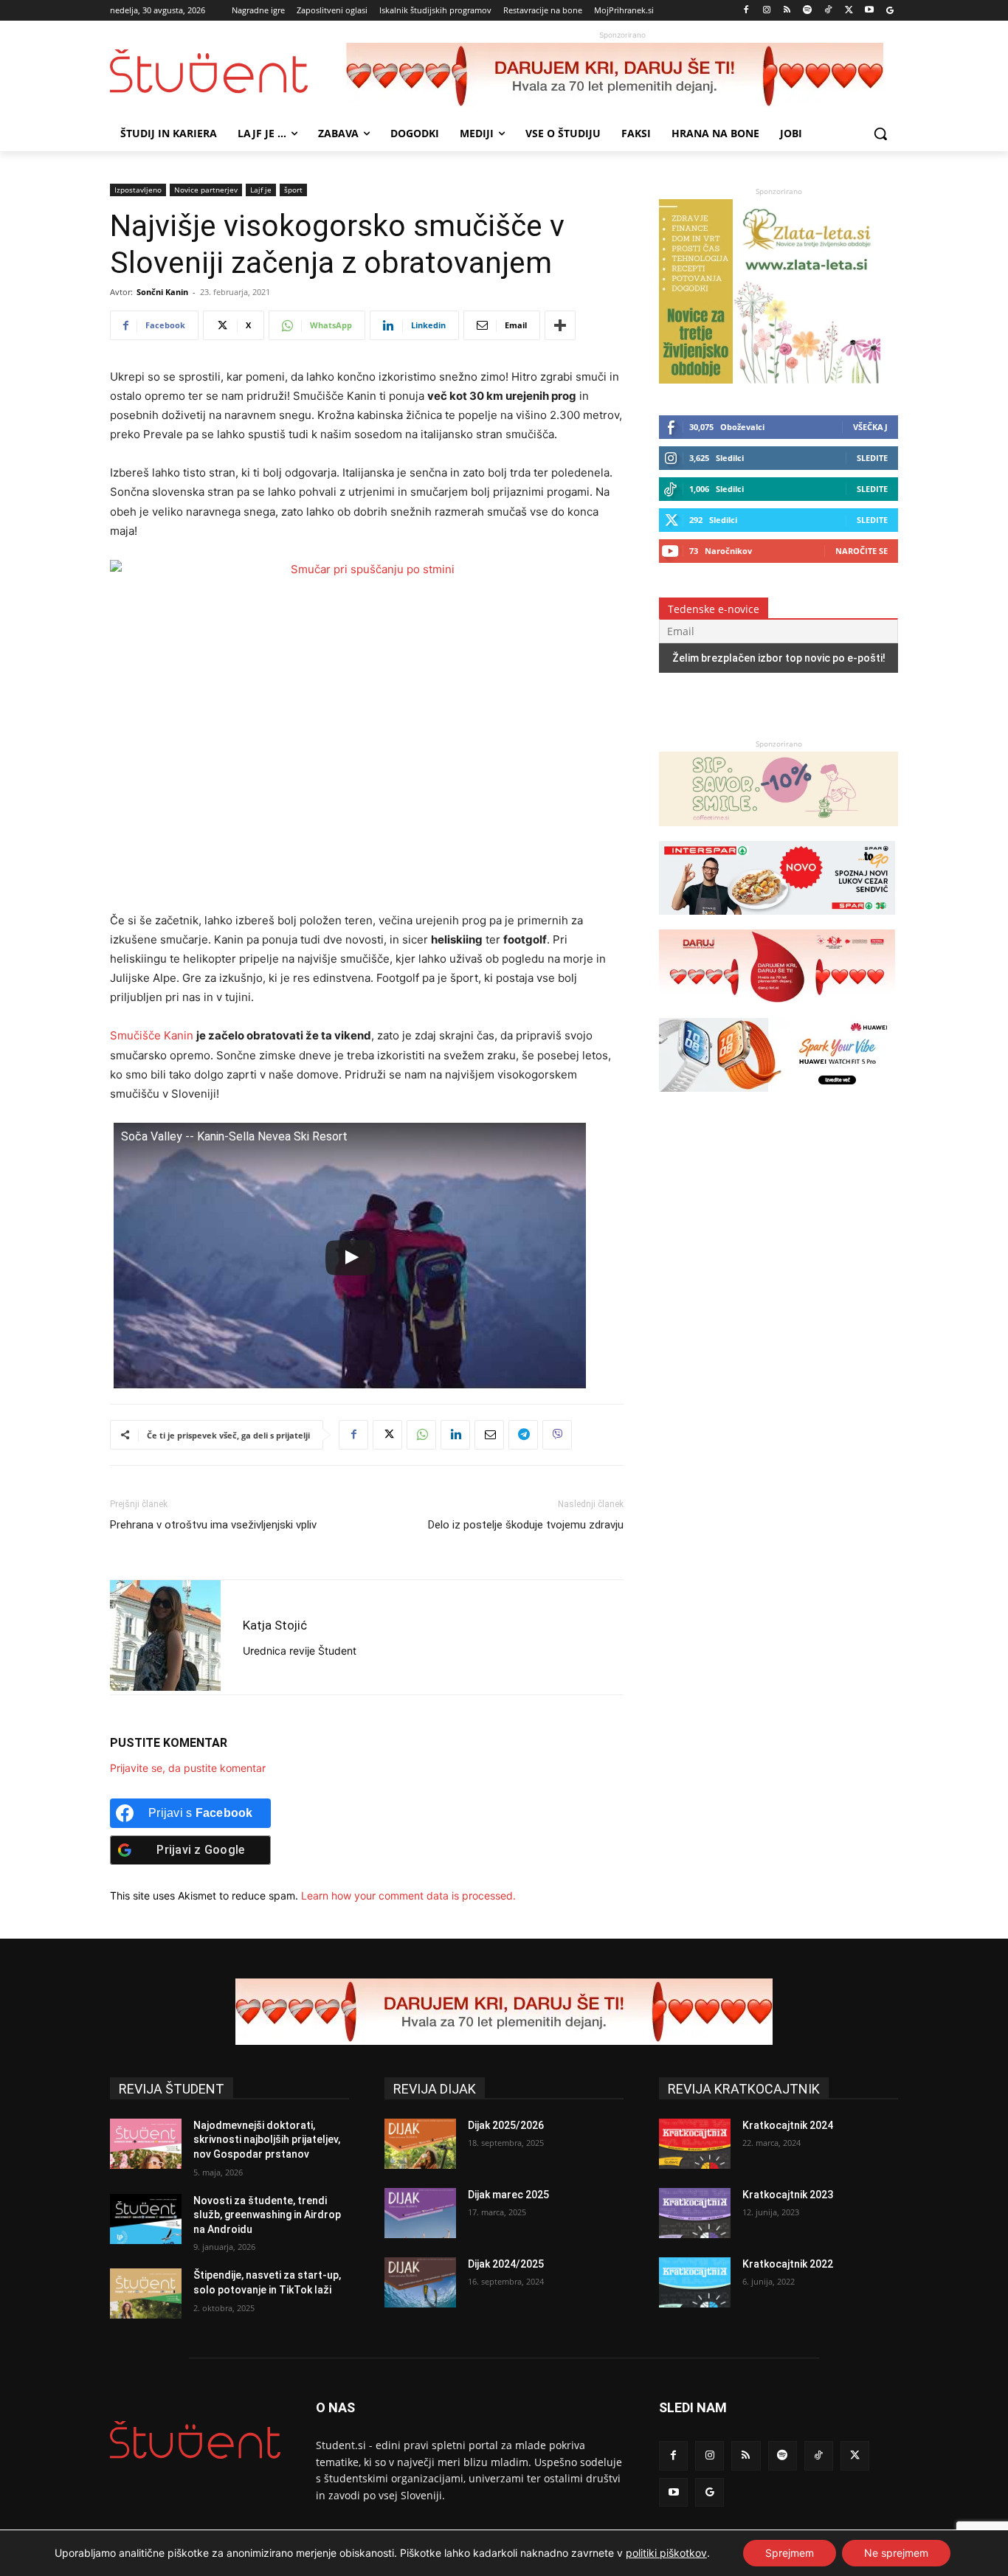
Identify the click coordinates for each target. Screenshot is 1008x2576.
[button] (880, 134)
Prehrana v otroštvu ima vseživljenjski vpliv (213, 1525)
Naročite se (862, 551)
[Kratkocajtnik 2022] (695, 2282)
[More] (560, 325)
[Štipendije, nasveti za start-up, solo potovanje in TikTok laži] (146, 2293)
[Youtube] (869, 11)
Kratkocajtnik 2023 (788, 2195)
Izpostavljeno (138, 190)
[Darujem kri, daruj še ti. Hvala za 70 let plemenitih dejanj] (622, 76)
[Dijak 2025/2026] (420, 2144)
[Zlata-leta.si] (770, 380)
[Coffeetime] (779, 833)
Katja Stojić (275, 1625)
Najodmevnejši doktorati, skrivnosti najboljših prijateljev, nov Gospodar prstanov (267, 2140)
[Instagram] (766, 11)
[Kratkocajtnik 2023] (695, 2213)
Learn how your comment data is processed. (408, 1895)
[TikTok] (828, 11)
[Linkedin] (455, 1435)
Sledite (872, 458)
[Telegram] (523, 1435)
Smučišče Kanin (152, 1035)
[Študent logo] (228, 71)
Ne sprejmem (896, 2553)
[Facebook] (746, 11)
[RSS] (787, 11)
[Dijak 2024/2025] (420, 2282)
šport (293, 190)
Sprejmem (790, 2553)
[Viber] (557, 1435)
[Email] (489, 1435)
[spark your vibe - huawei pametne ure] (777, 1099)
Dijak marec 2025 (508, 2195)
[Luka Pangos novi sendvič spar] (777, 922)
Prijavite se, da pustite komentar (188, 1768)
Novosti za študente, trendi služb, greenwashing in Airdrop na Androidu (267, 2215)
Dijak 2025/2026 (506, 2125)
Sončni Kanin (162, 292)
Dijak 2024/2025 (506, 2264)
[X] (849, 11)
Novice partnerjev (206, 190)
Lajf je (261, 190)
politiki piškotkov (666, 2553)
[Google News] (890, 11)
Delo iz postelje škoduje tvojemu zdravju (526, 1525)
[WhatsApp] (421, 1435)
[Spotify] (808, 11)
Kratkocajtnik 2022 (788, 2264)
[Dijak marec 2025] (420, 2213)
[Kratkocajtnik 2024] (695, 2144)
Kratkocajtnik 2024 (788, 2125)
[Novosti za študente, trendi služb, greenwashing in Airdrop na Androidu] (146, 2219)
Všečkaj (870, 427)
